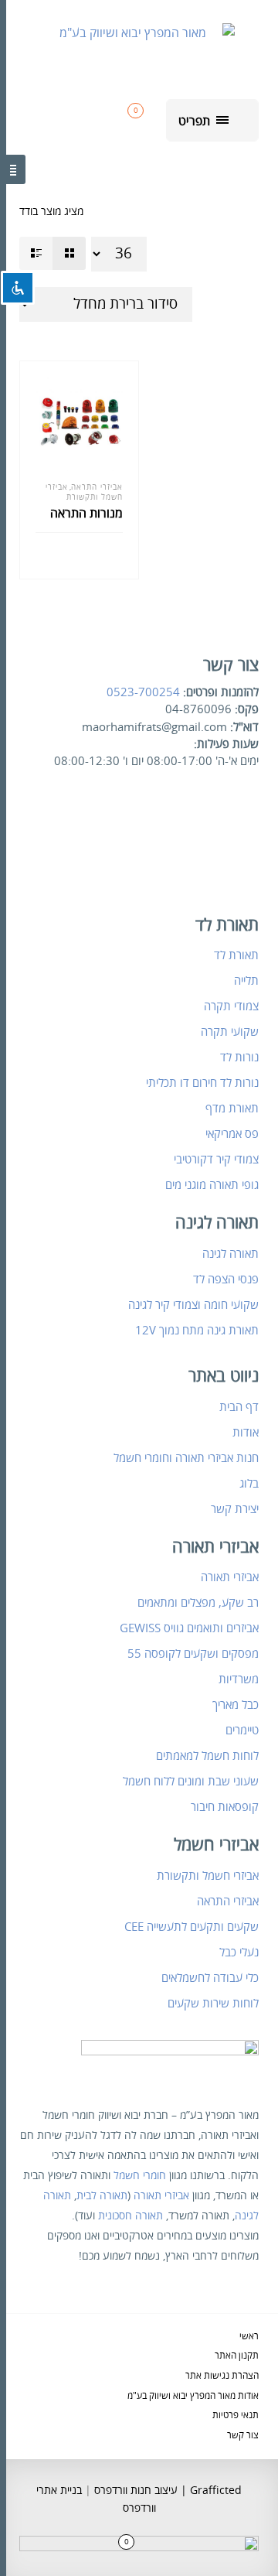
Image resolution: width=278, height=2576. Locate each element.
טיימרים (242, 1730)
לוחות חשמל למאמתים (207, 1756)
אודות (246, 1433)
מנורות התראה (86, 514)
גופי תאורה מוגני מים (212, 1185)
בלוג (249, 1484)
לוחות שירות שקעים (213, 2004)
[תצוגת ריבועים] (69, 253)
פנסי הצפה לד (226, 1279)
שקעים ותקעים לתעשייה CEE (192, 1927)
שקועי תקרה (230, 1032)
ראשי (249, 2337)
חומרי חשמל (140, 2176)
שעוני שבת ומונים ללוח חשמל (191, 1782)
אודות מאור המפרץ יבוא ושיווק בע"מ (193, 2396)
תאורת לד (236, 955)
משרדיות (239, 1679)
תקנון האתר (237, 2356)
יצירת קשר (235, 1509)
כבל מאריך (236, 1705)
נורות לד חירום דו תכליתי (202, 1083)
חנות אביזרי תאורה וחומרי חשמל (186, 1458)
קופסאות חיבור (225, 1807)
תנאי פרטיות (236, 2415)
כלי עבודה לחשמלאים (210, 1978)
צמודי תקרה (231, 1006)
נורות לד (239, 1057)
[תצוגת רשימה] (36, 253)
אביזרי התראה (97, 487)
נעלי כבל (239, 1952)
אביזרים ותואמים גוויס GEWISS (189, 1628)
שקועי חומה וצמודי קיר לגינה (193, 1305)
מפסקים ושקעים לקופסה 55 (193, 1654)
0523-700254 (143, 692)
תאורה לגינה (231, 1254)
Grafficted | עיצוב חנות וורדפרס (166, 2491)
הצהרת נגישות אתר (222, 2376)
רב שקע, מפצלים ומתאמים (198, 1603)
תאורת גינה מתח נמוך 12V (197, 1331)
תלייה (246, 981)
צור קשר (243, 2436)
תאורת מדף (232, 1109)
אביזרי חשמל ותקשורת (84, 492)
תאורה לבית (102, 2196)
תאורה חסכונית (131, 2216)
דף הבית (239, 1407)
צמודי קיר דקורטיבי (216, 1160)
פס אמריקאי (232, 1134)
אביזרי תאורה (230, 1577)
